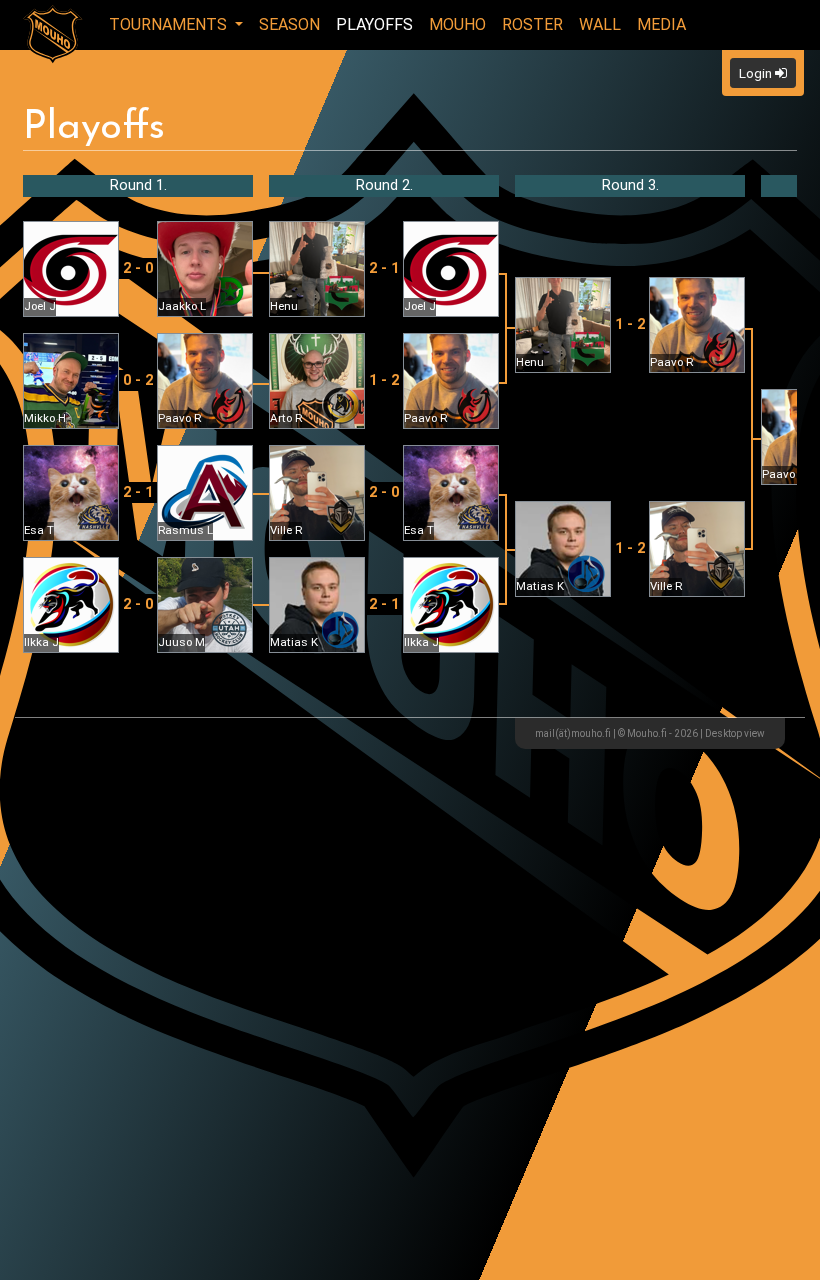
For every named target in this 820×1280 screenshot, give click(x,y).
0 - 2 (138, 380)
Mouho (457, 24)
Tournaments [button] (170, 24)
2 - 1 (138, 492)
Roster (532, 24)
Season (289, 24)
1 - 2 (384, 380)
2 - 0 (138, 268)
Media (661, 24)
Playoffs (374, 24)
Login (757, 73)
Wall (600, 24)
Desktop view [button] (735, 733)
